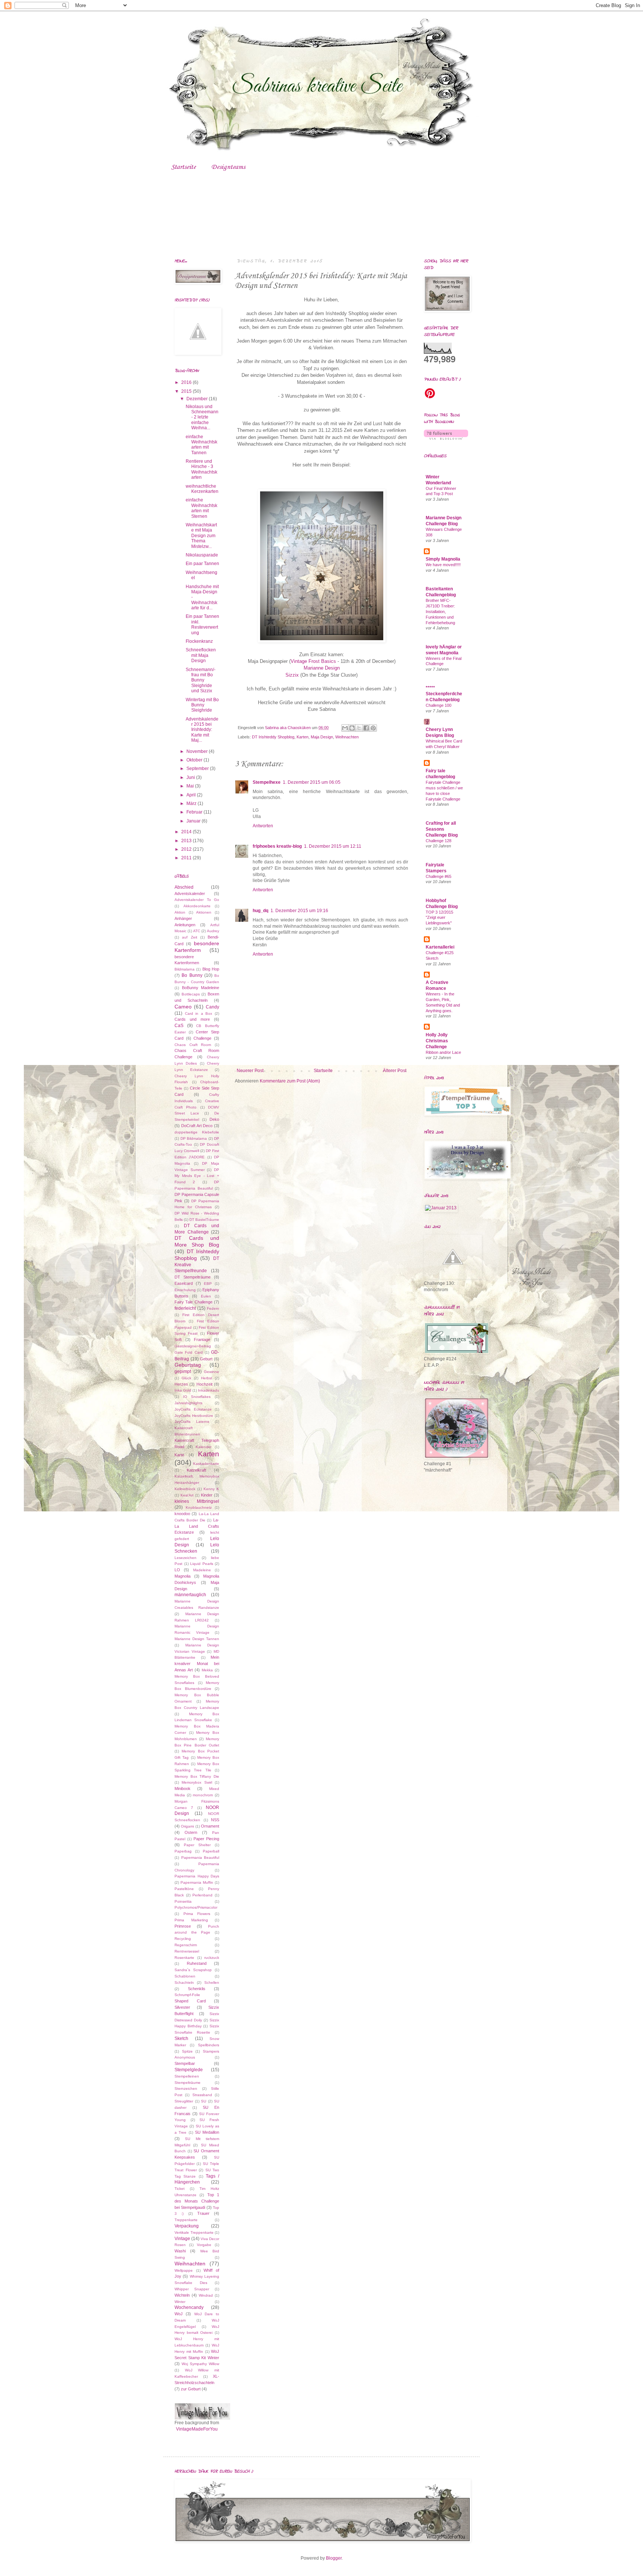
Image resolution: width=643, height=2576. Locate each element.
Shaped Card (190, 2001)
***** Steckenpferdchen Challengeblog (444, 694)
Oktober (195, 760)
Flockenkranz (199, 641)
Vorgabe (204, 2245)
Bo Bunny (192, 975)
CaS (179, 1026)
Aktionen (204, 912)
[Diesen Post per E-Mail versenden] (345, 728)
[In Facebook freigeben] (366, 728)
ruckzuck (212, 1958)
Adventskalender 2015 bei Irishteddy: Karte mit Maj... (202, 730)
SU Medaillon (207, 2132)
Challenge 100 (439, 705)
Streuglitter (184, 2101)
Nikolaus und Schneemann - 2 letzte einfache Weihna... (202, 417)
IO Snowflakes (197, 1397)
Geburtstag (188, 1365)
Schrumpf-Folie (187, 1995)
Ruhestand (197, 1963)
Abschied (184, 887)
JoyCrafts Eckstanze (193, 1409)
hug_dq (260, 911)
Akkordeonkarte (197, 906)
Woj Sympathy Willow (200, 2364)
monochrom (203, 1795)
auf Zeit (189, 937)
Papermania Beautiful (200, 1858)
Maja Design (322, 737)
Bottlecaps (191, 994)
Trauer (203, 2213)
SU (204, 2101)
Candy (212, 1007)
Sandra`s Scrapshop (193, 1970)
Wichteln (182, 2295)
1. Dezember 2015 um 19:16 (299, 911)
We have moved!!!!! (443, 565)
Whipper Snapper (192, 2289)
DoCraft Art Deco (197, 1126)
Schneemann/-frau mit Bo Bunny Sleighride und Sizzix (201, 680)
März (192, 803)
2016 (187, 382)
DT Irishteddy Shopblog (273, 737)
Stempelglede (189, 2070)
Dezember (198, 399)
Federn (213, 1308)
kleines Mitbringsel (197, 1501)
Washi (180, 2251)
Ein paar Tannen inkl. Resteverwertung (202, 624)
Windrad (206, 2295)
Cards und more (192, 1019)
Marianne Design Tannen (197, 1639)
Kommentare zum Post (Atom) (290, 1081)
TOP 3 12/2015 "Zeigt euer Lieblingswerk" (439, 918)
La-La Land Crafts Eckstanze (197, 1526)
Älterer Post (395, 1071)
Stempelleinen (187, 2076)
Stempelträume (188, 2083)
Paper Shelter (197, 1845)
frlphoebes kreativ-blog (277, 846)
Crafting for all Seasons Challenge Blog (442, 829)
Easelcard (184, 1283)
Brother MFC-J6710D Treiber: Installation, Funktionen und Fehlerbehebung (440, 611)
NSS (215, 1820)
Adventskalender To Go (197, 900)
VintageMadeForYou (197, 2429)
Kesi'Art (187, 1495)
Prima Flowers (197, 1914)
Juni (191, 777)
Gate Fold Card (189, 1352)
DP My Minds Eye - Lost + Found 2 (197, 1176)
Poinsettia (183, 1901)
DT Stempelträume (193, 1277)
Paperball (211, 1851)
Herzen (181, 1384)
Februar (195, 812)
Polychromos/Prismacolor (196, 1907)
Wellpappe (184, 2270)
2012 (187, 849)
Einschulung (185, 1290)
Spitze (187, 2051)
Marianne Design (322, 668)
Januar (194, 821)
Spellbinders (209, 2045)
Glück (186, 1378)
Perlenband (202, 1895)
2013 (187, 841)
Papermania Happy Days (197, 1876)
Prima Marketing (191, 1920)
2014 (187, 832)
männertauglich (190, 1595)
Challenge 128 (439, 841)
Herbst (207, 1378)
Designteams (228, 167)
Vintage (182, 2239)
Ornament (210, 1826)
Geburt (206, 1359)
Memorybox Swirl (197, 1782)
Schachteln (184, 1982)
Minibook (183, 1789)
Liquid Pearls (202, 1564)
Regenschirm (186, 1945)
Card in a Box (199, 1013)
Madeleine (202, 1570)
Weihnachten (347, 737)
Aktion (180, 912)
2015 (187, 391)
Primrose (183, 1926)
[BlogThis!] (352, 728)
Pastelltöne (184, 1889)
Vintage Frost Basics (313, 661)
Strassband (202, 2095)
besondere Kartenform (197, 947)
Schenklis (197, 1989)
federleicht (185, 1308)
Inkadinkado (209, 1390)
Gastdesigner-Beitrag (193, 1346)
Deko (214, 1119)
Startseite (183, 167)
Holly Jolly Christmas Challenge (437, 1041)
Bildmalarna (185, 969)
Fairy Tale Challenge (193, 1302)
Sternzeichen (186, 2089)
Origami (187, 1826)
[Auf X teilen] (359, 728)
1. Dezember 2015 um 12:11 (333, 846)
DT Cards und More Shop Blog (197, 1241)
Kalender (204, 1447)
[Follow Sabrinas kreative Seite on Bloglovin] (446, 438)
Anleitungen (185, 925)
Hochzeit (204, 1384)
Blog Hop (211, 969)
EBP (208, 1284)
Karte (179, 1455)
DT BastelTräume (204, 1220)
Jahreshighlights (188, 1403)
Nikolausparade (202, 555)
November (198, 751)
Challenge (202, 1038)
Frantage (202, 1340)
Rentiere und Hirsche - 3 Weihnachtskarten (201, 469)
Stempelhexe (267, 782)
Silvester (182, 2007)
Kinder (207, 1495)
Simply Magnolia (443, 559)
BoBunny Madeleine (201, 988)
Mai (191, 786)
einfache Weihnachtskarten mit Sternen (201, 508)
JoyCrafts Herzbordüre (194, 1416)
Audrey (213, 931)
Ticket (180, 2189)
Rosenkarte (184, 1958)
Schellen (212, 1982)
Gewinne (212, 1372)
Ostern (191, 1832)
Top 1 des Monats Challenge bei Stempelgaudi (197, 2201)
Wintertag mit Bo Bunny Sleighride (202, 705)
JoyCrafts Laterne (192, 1422)
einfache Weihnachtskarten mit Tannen (201, 445)
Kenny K (211, 1489)
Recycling (183, 1939)
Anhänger (183, 918)
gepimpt (183, 1372)
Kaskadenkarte (206, 1464)
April (192, 795)
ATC (197, 931)
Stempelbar (185, 2063)
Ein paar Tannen (202, 564)
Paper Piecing (206, 1839)
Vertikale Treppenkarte (194, 2232)
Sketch (181, 2038)
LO (177, 1570)
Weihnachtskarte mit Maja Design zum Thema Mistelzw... (201, 536)
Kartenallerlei (440, 947)
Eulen (206, 1296)
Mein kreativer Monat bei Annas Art (197, 1664)
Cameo (183, 1007)
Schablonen (185, 1976)
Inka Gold (183, 1390)
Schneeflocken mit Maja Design (201, 655)
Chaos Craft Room (193, 1045)
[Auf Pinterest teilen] (373, 728)
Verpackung (187, 2226)
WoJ (179, 2314)
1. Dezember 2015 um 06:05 (312, 782)
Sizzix (292, 675)
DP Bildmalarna (194, 1138)
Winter (180, 2302)
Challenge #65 (439, 876)
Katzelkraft (196, 1470)
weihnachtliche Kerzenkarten (202, 489)
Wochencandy (189, 2307)
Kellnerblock (185, 1489)
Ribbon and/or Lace (443, 1052)
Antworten (263, 826)
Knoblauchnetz (199, 1507)
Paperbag (183, 1851)
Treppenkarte (186, 2220)
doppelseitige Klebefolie (197, 1132)
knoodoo (182, 1514)
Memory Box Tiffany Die (197, 1776)
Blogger (334, 2558)
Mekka (207, 1670)
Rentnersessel (187, 1951)
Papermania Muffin (197, 1882)
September (198, 769)
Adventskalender (190, 894)
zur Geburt (191, 2389)
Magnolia (183, 1576)
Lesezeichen (185, 1558)
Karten (303, 737)
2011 (187, 858)
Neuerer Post (250, 1071)
